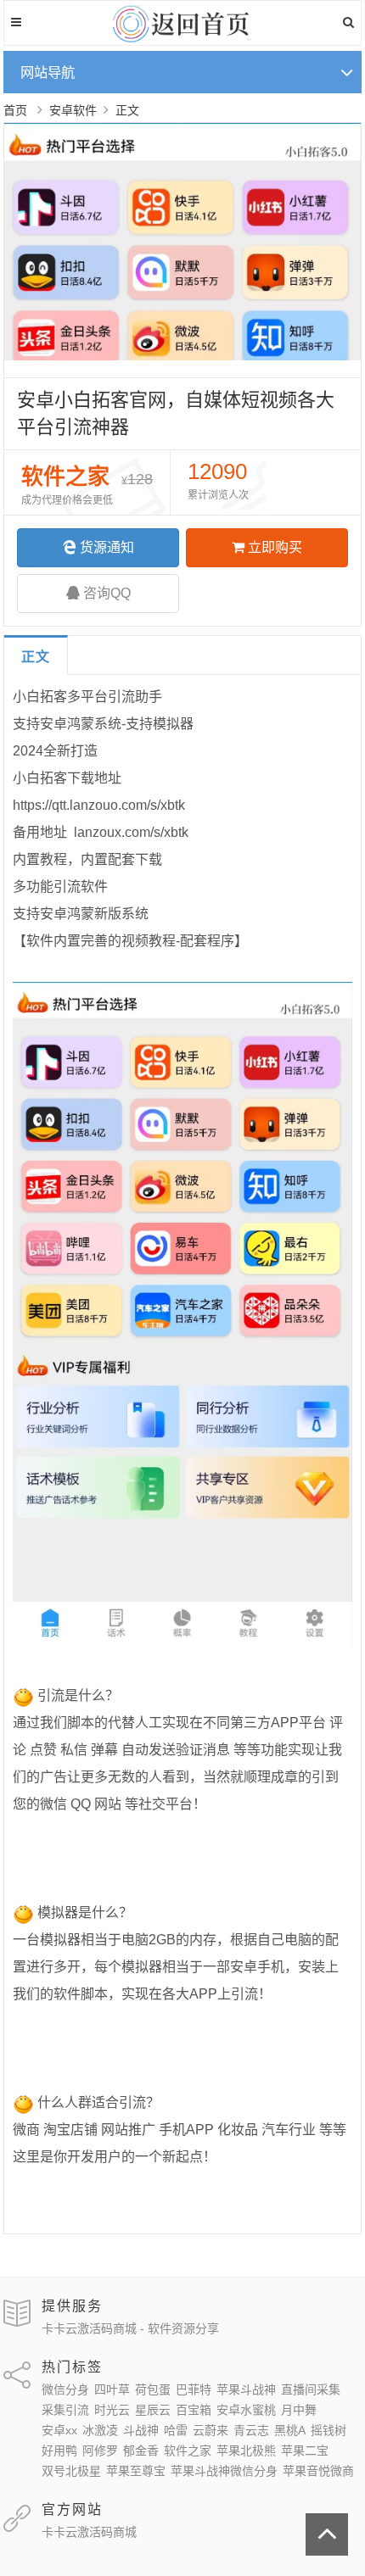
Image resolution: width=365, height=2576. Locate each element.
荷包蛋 (153, 2389)
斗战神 (141, 2430)
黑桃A (290, 2430)
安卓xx (59, 2430)
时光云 (112, 2410)
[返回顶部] (327, 2534)
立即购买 (275, 547)
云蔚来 (211, 2430)
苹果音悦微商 (318, 2471)
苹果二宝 (305, 2451)
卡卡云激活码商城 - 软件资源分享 (130, 2328)
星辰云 (153, 2410)
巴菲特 (194, 2389)
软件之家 (188, 2451)
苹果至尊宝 (136, 2471)
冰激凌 (100, 2430)
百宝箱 (194, 2410)
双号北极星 (71, 2471)
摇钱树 (328, 2430)
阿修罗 (100, 2451)
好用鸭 (59, 2451)
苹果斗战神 (246, 2389)
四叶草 (112, 2389)
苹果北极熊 (246, 2451)
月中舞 (299, 2410)
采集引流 (65, 2410)
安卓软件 (73, 110)
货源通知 (107, 547)
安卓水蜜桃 (246, 2410)
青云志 (251, 2430)
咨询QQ (107, 593)
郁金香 (141, 2451)
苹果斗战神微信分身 (224, 2471)
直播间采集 (311, 2389)
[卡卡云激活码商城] (182, 38)
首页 (15, 110)
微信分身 (65, 2389)
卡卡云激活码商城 (89, 2532)
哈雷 (176, 2430)
